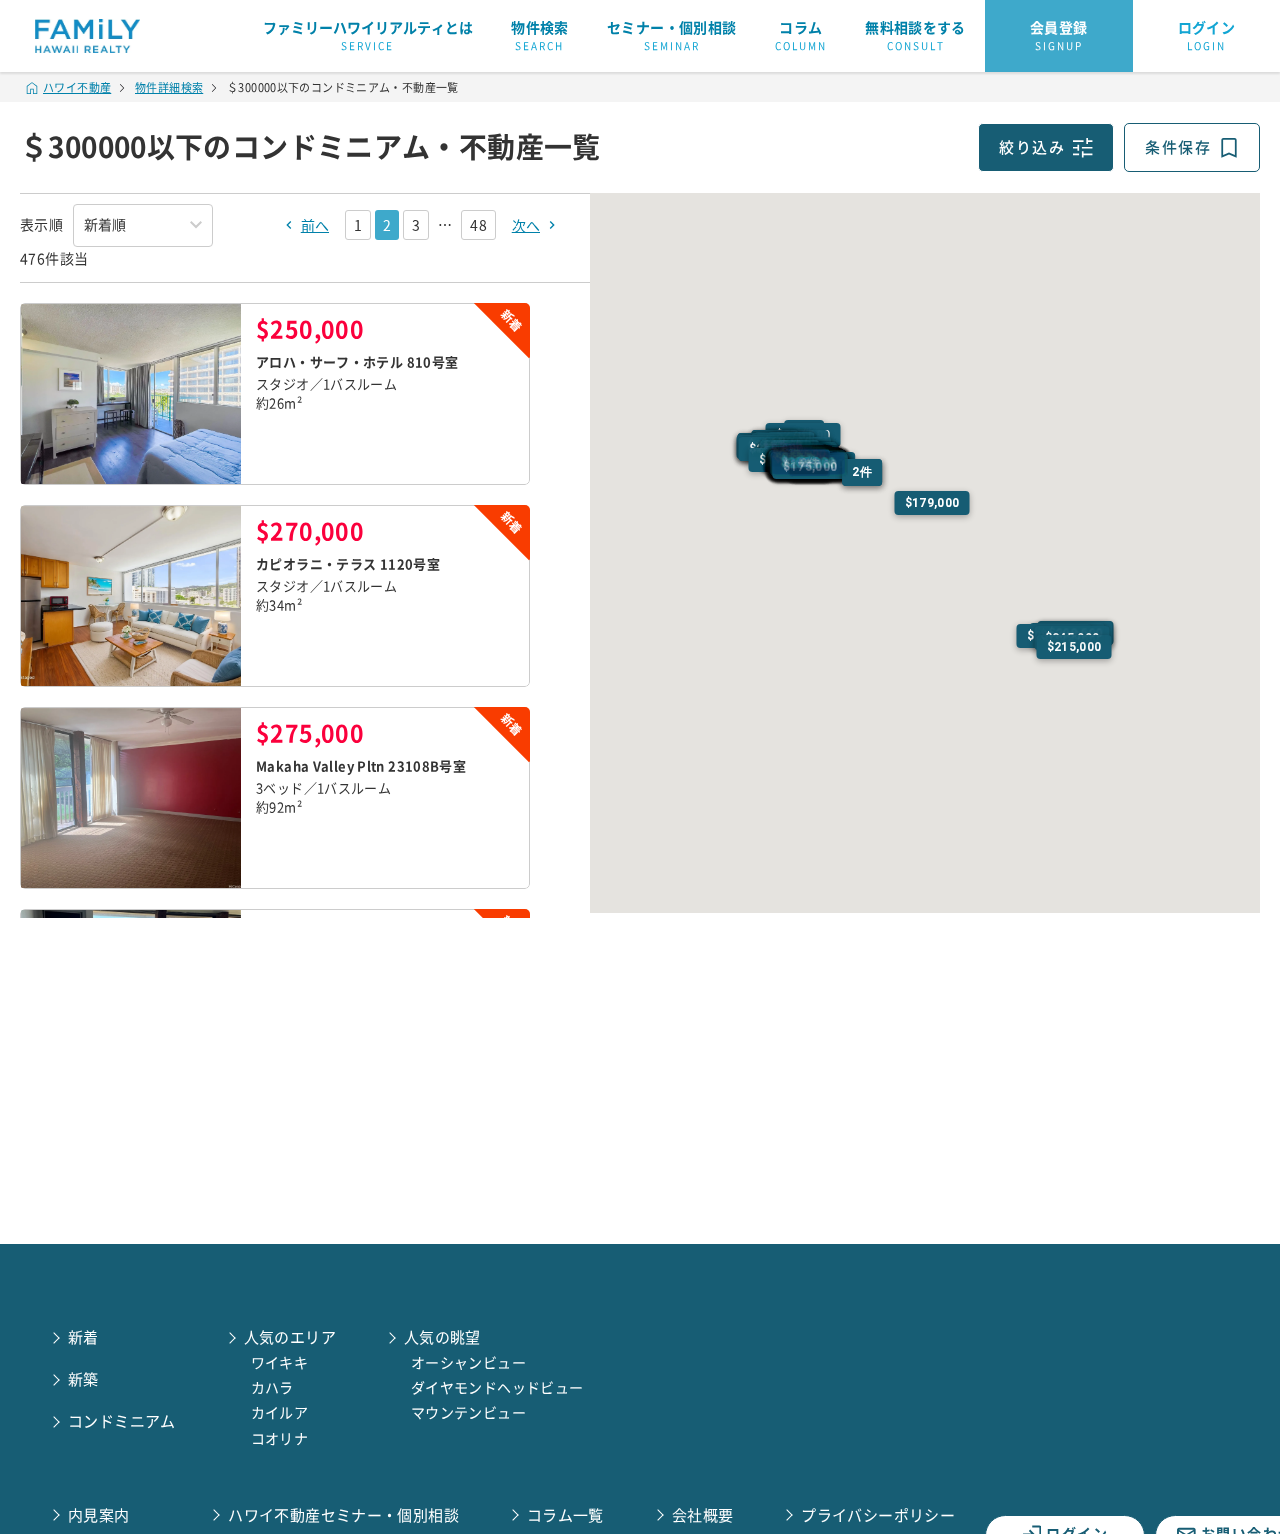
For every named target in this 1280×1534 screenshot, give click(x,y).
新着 (83, 1337)
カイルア (280, 1413)
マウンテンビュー (468, 1413)
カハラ (272, 1388)
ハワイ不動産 (77, 87)
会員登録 (1059, 36)
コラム (801, 36)
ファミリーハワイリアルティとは (368, 36)
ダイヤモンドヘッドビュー (497, 1388)
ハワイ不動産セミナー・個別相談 (343, 1515)
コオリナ (280, 1439)
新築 (83, 1379)
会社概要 (703, 1515)
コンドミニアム (122, 1421)
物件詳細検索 (169, 87)
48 (478, 225)
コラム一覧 (565, 1515)
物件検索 (540, 36)
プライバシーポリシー (878, 1515)
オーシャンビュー (468, 1363)
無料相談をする (915, 36)
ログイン (1207, 36)
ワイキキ (280, 1363)
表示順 (41, 225)
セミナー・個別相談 (671, 36)
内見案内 (99, 1515)
